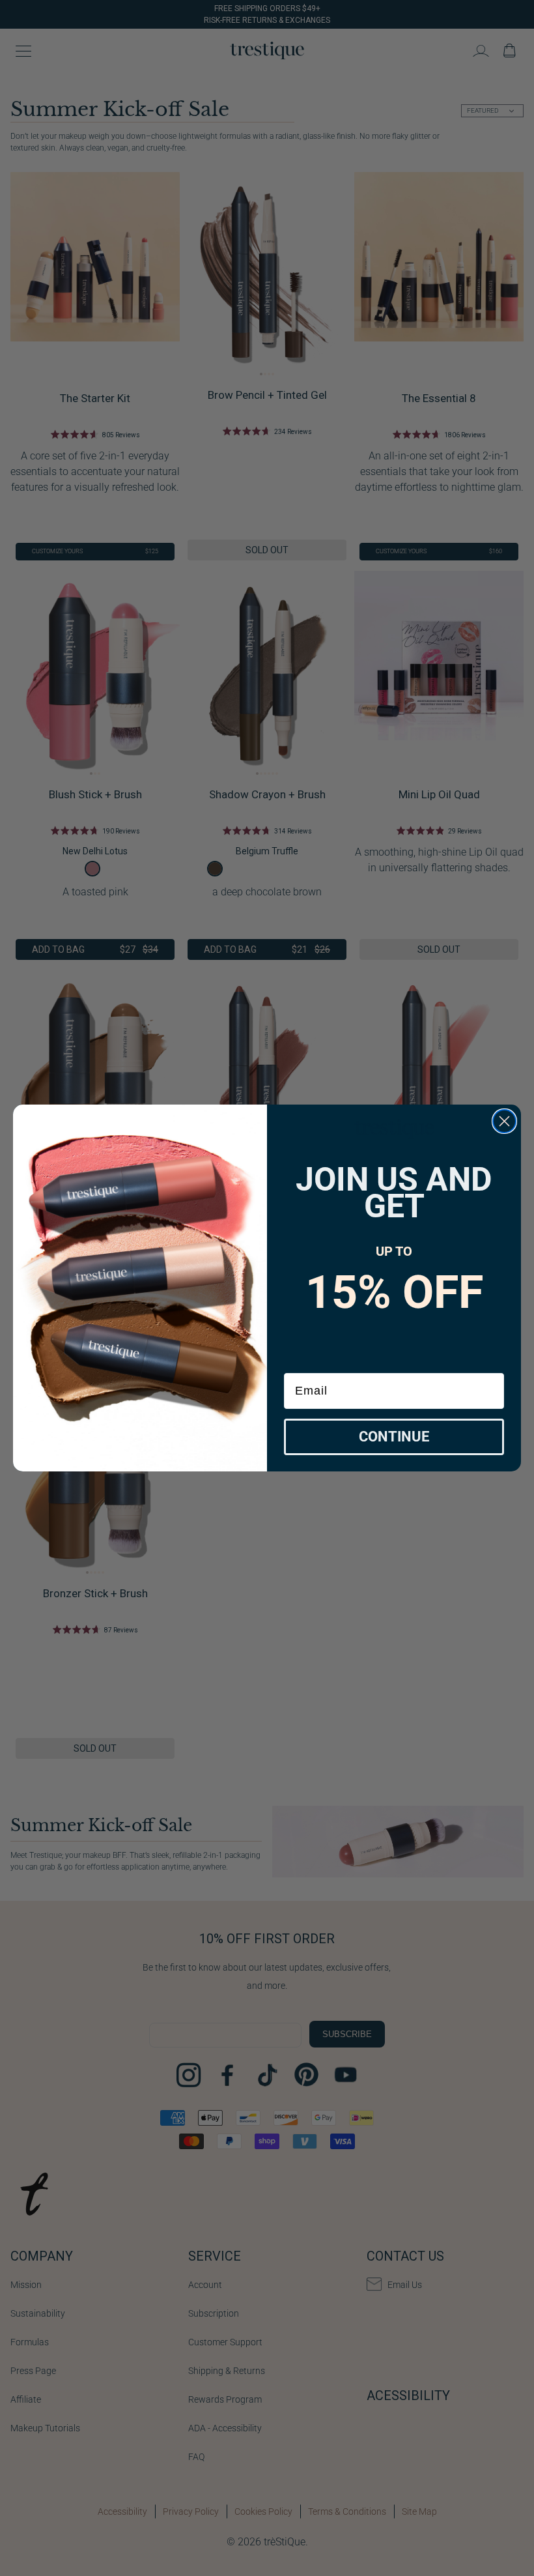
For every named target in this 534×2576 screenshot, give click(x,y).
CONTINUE (394, 1437)
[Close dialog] (504, 1121)
